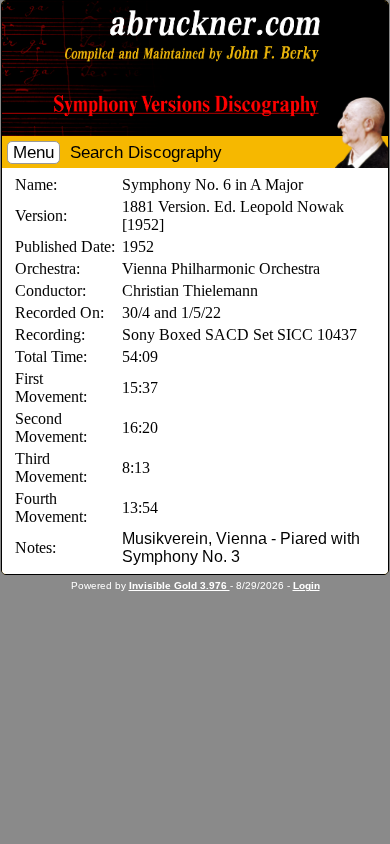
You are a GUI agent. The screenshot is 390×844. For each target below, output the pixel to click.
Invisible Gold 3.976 (179, 585)
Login (306, 585)
